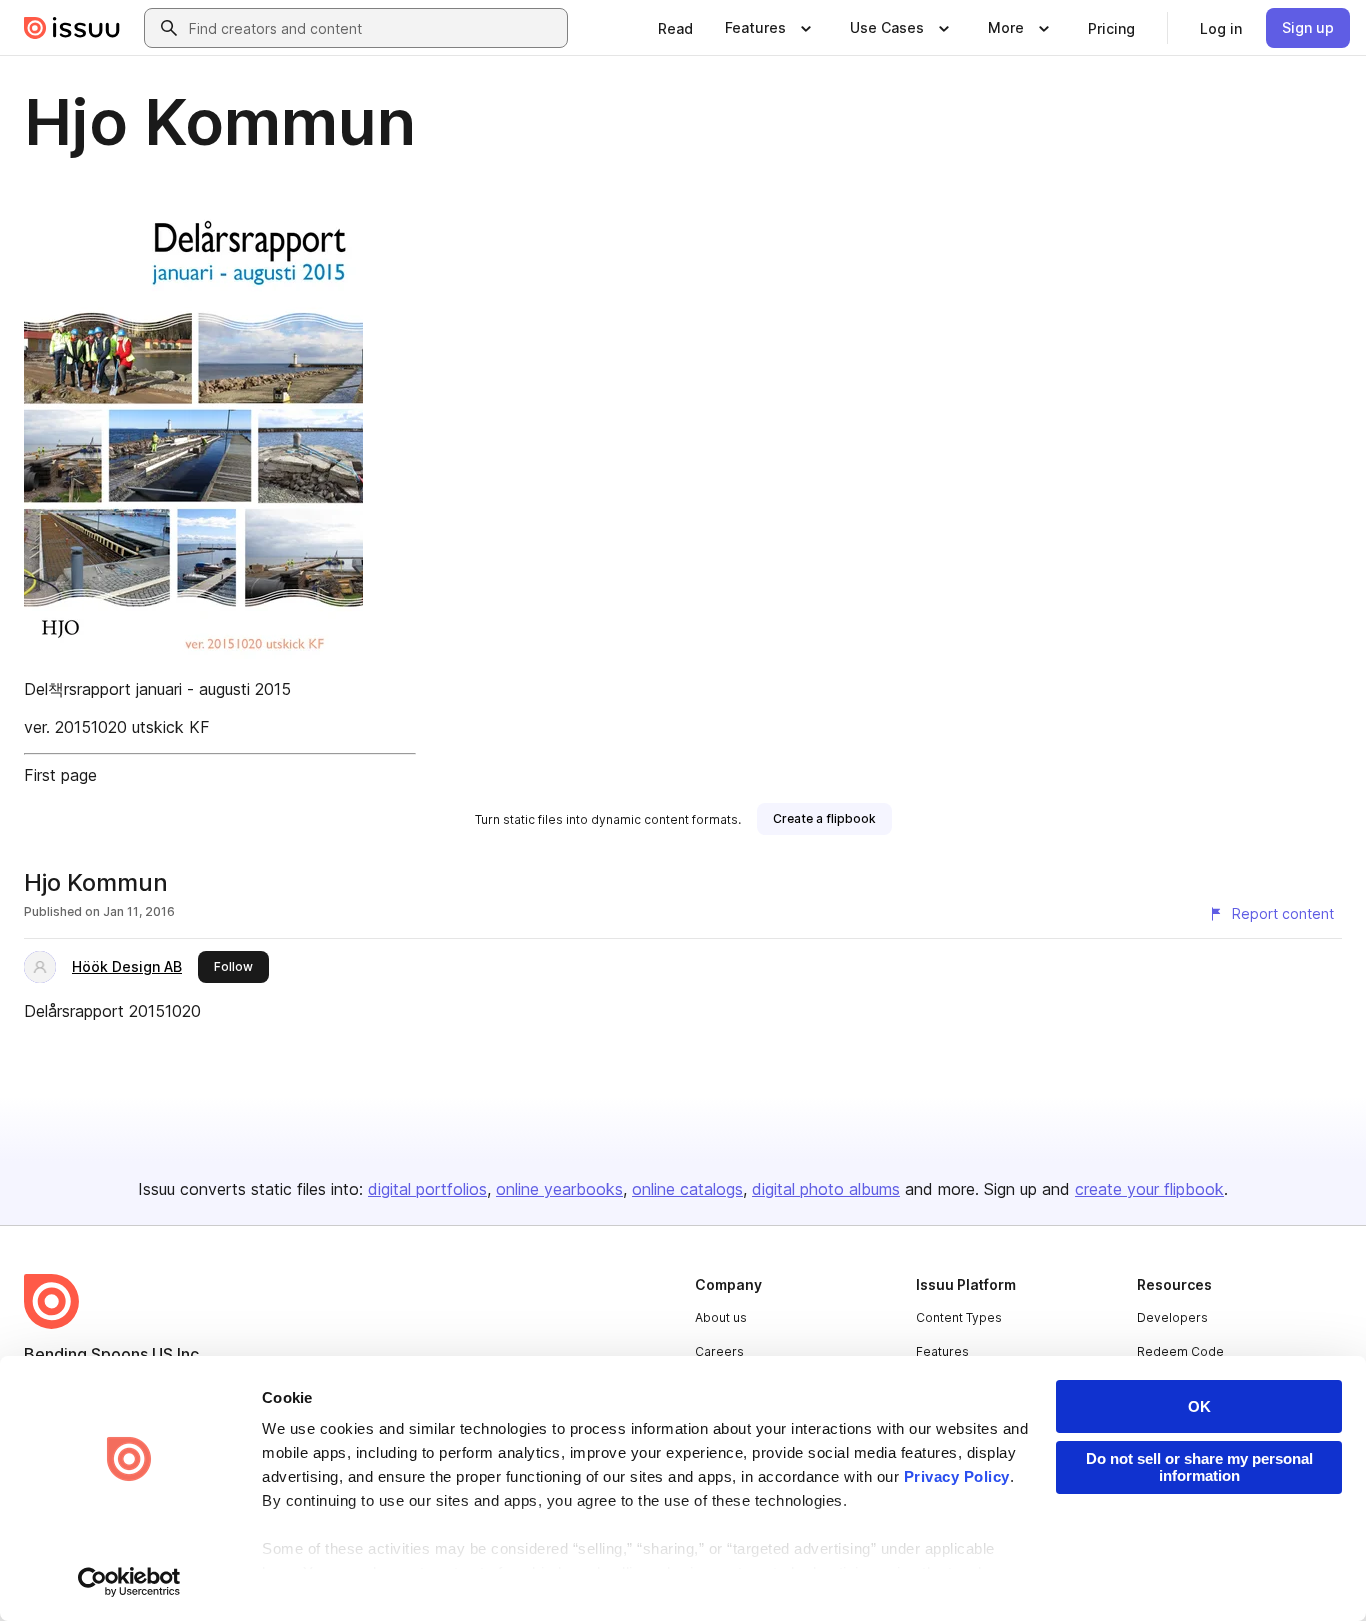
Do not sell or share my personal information (1199, 1467)
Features (942, 1351)
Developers (1172, 1317)
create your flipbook (1149, 1189)
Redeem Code (1180, 1351)
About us (721, 1317)
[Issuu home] (72, 28)
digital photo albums (826, 1189)
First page (60, 775)
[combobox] (374, 28)
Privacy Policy (957, 1476)
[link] (675, 28)
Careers (719, 1351)
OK (1199, 1406)
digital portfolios (427, 1189)
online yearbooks (559, 1189)
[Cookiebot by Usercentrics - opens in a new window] (129, 1582)
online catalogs (687, 1189)
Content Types (959, 1317)
